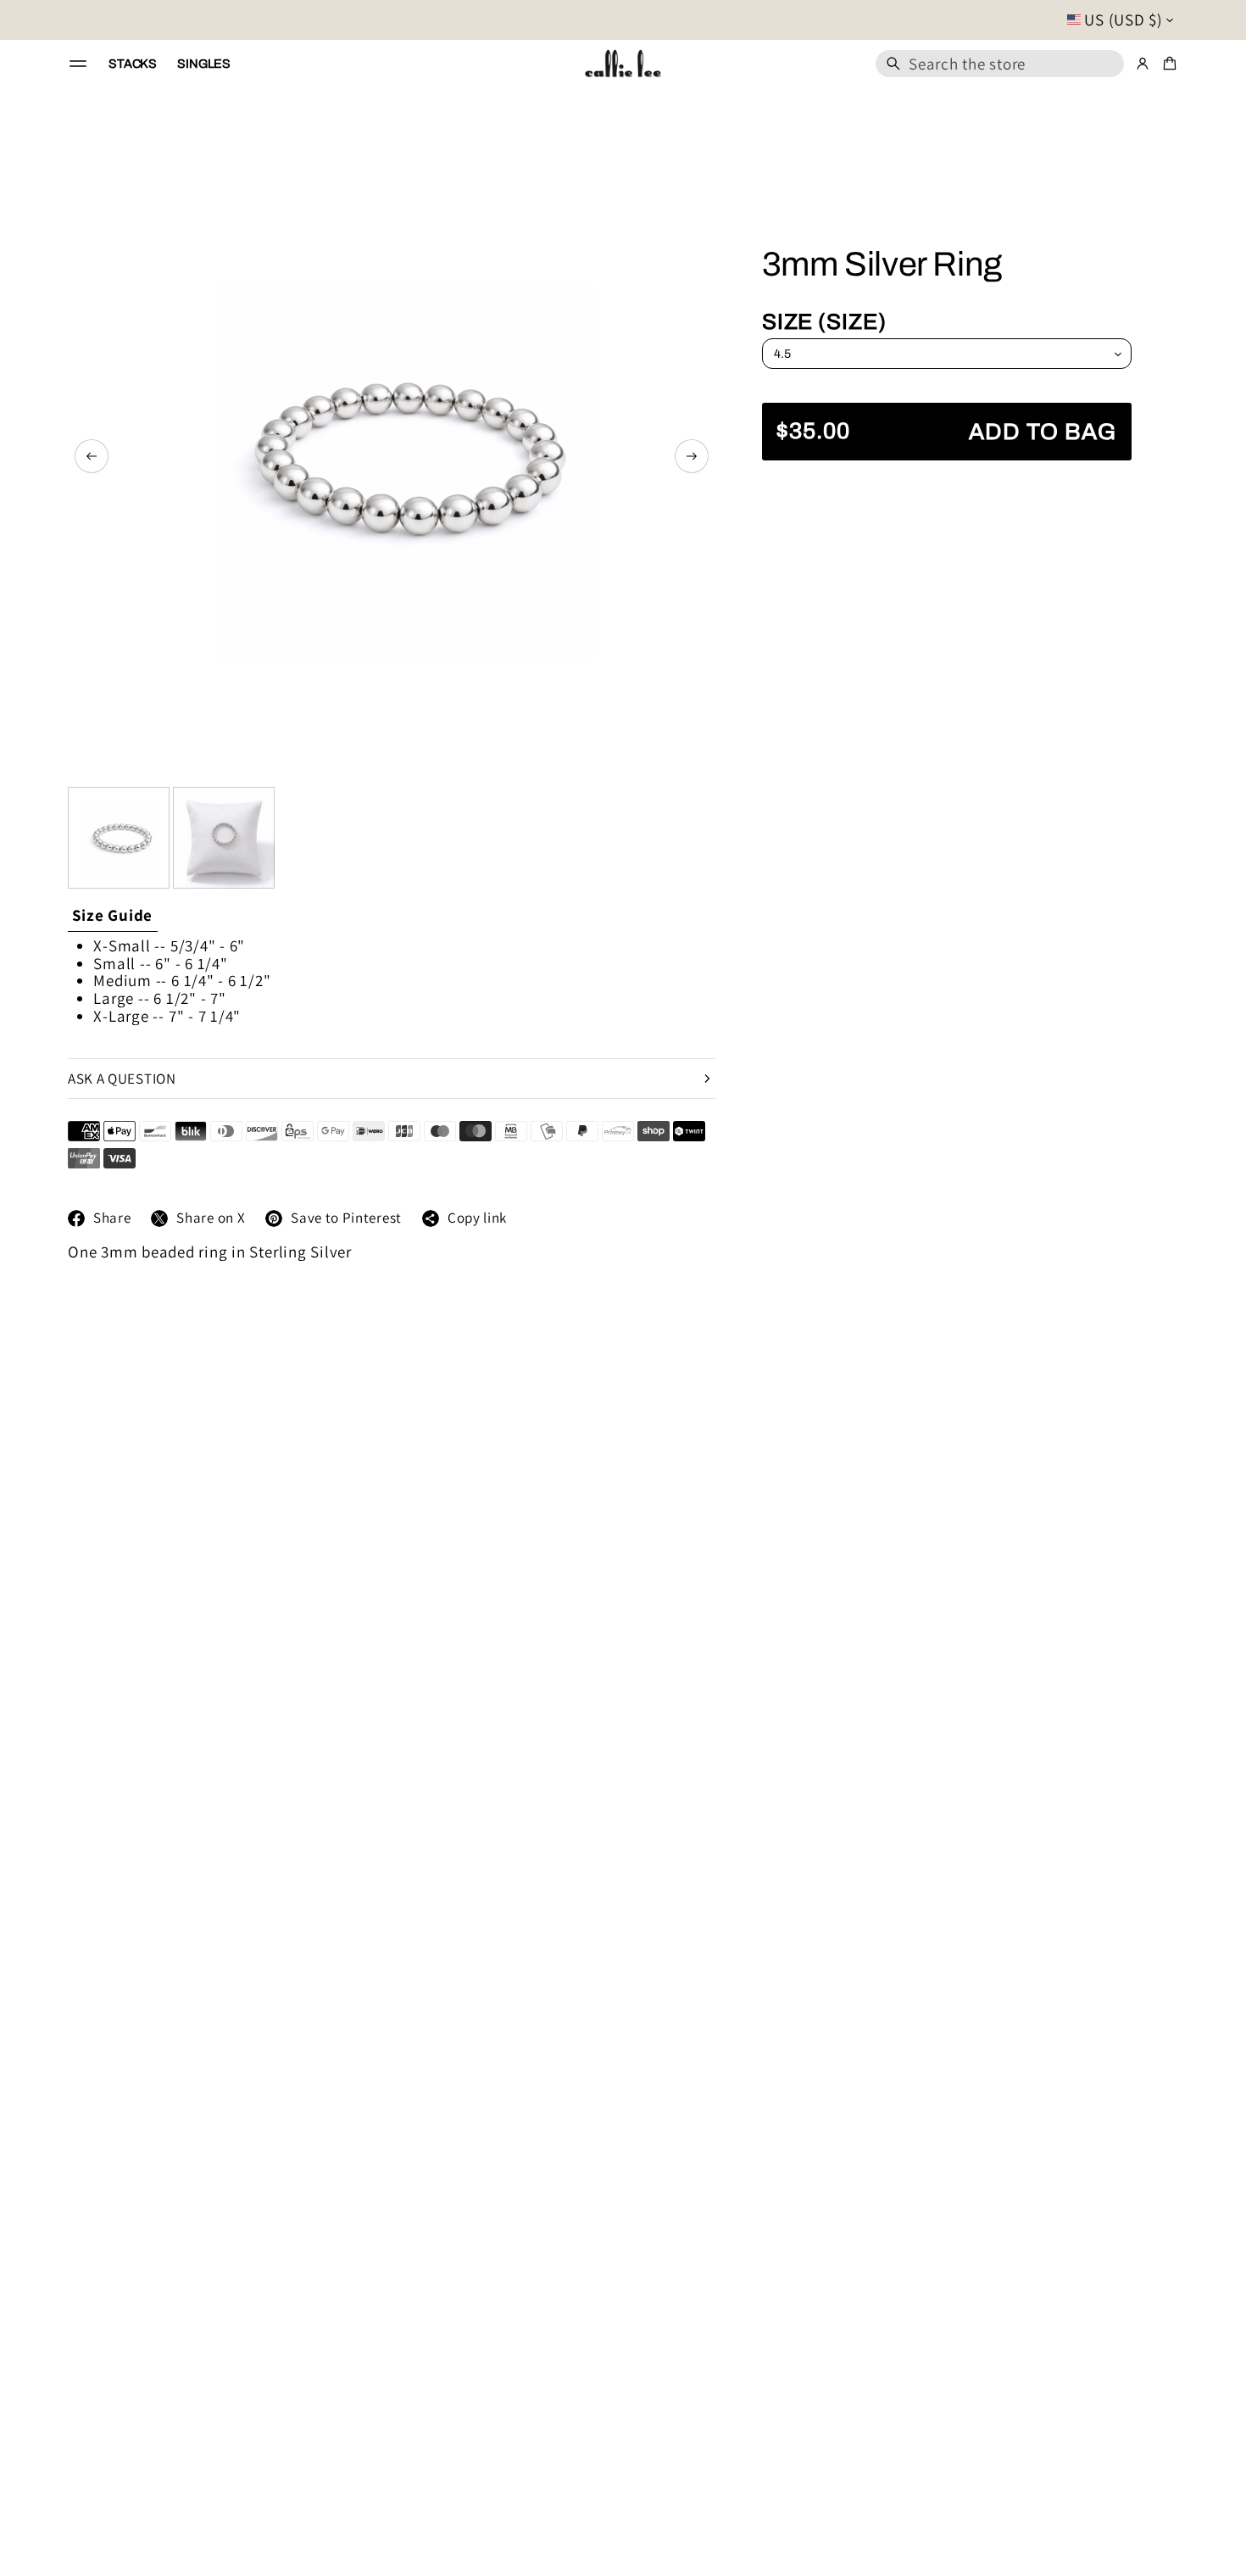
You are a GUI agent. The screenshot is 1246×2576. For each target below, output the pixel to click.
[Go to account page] (1143, 64)
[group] (113, 916)
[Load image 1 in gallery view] (119, 838)
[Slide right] (692, 456)
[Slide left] (92, 456)
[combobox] (1000, 64)
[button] (1000, 64)
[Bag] (1167, 64)
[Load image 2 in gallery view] (224, 838)
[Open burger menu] (78, 64)
